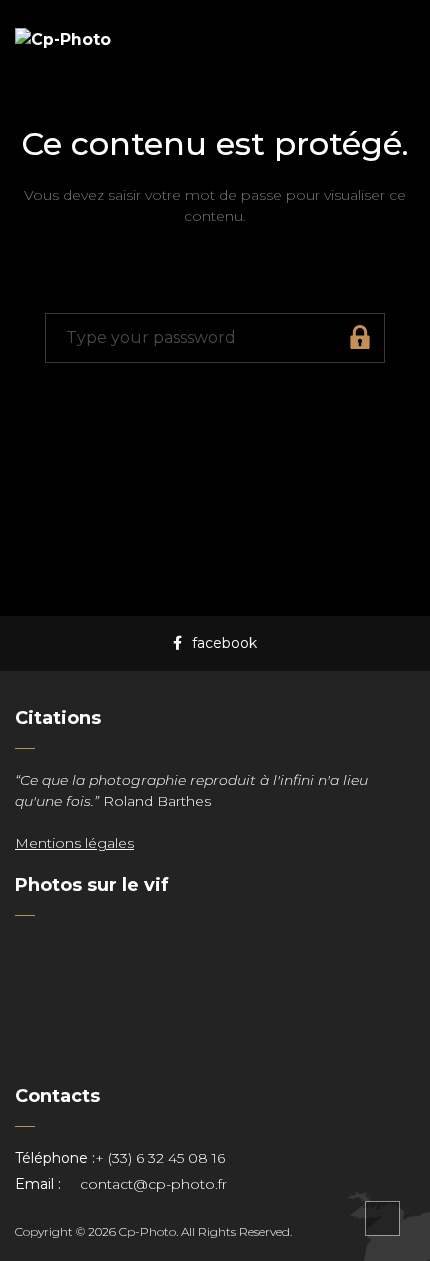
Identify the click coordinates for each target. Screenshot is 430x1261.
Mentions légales (74, 843)
